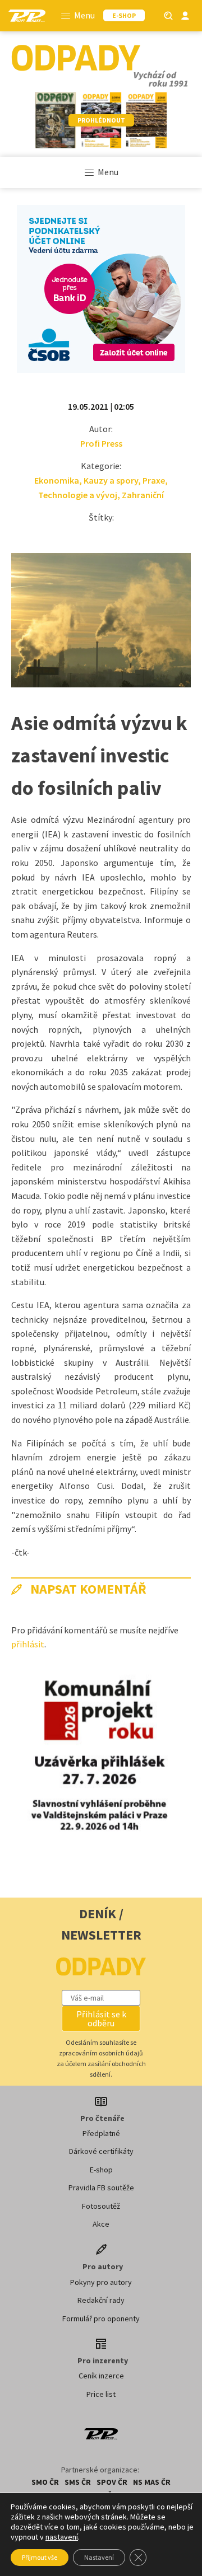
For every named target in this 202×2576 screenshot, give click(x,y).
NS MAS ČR (152, 2482)
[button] (101, 2018)
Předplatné (101, 2133)
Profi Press (101, 443)
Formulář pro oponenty (101, 2319)
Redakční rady (101, 2300)
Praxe (154, 480)
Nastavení (99, 2557)
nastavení (62, 2537)
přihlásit (28, 1644)
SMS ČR (78, 2482)
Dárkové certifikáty (101, 2151)
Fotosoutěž (101, 2206)
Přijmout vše (40, 2557)
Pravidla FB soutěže (101, 2188)
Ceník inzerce (101, 2376)
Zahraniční (143, 495)
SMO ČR (45, 2482)
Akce (101, 2224)
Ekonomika (57, 480)
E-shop (101, 2170)
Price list (101, 2394)
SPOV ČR (112, 2482)
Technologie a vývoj (78, 495)
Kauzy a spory (111, 480)
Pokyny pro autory (101, 2282)
